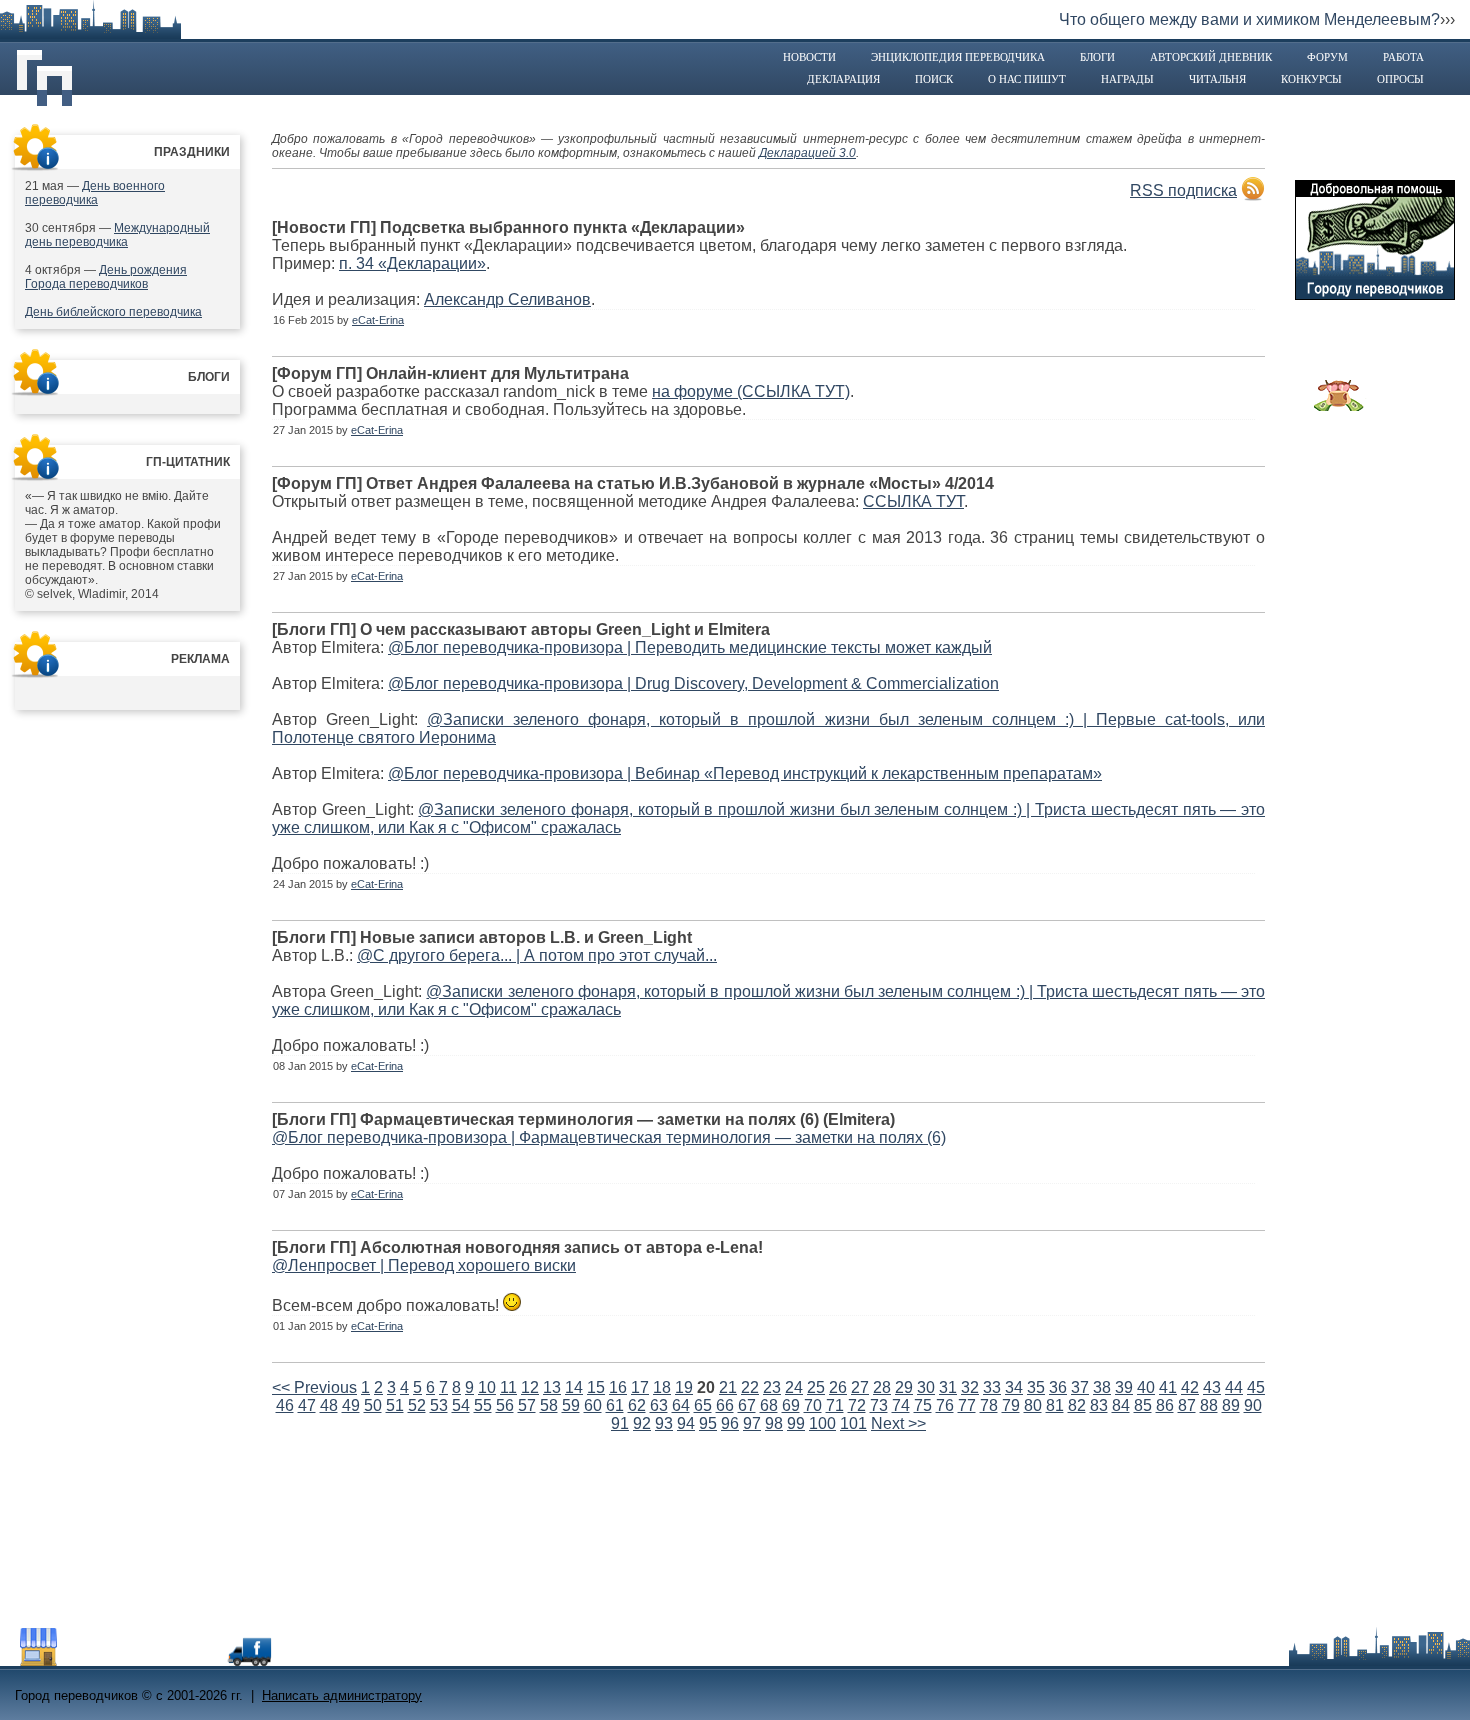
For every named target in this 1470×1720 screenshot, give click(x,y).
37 (1080, 1387)
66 (725, 1405)
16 (618, 1387)
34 (1014, 1387)
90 (1253, 1405)
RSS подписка (1183, 190)
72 (857, 1405)
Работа (1403, 57)
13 (552, 1387)
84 (1121, 1405)
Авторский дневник (1211, 57)
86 (1165, 1405)
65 (703, 1405)
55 (483, 1405)
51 (395, 1405)
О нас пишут (1027, 79)
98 (774, 1423)
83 (1099, 1405)
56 (505, 1405)
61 (615, 1405)
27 (860, 1387)
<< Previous (314, 1387)
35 (1036, 1387)
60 (593, 1405)
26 (838, 1387)
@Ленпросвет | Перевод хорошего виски (424, 1265)
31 (948, 1387)
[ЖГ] (1339, 406)
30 (926, 1387)
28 (882, 1387)
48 (329, 1405)
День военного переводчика (95, 193)
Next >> (898, 1423)
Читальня (1217, 79)
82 (1077, 1405)
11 (508, 1387)
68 (769, 1405)
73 (879, 1405)
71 (835, 1405)
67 (747, 1405)
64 (681, 1405)
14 (574, 1387)
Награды (1127, 79)
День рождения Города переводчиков (106, 277)
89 (1231, 1405)
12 (530, 1387)
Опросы (1400, 79)
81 (1055, 1405)
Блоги (1097, 57)
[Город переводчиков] (164, 1660)
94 (686, 1423)
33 (992, 1387)
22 (750, 1387)
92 (642, 1423)
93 (664, 1423)
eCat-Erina (378, 320)
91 (620, 1423)
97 (752, 1423)
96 (730, 1423)
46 (285, 1405)
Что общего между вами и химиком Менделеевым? (1249, 19)
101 (853, 1423)
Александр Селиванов (507, 299)
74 (901, 1405)
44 (1234, 1387)
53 (439, 1405)
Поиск (934, 79)
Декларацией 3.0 (807, 153)
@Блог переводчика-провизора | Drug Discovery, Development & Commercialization (693, 683)
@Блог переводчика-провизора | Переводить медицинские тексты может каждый (690, 647)
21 (728, 1387)
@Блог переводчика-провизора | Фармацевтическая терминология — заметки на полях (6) (609, 1137)
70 (813, 1405)
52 (417, 1405)
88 (1209, 1405)
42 (1190, 1387)
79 (1011, 1405)
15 (596, 1387)
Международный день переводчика (117, 235)
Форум (1327, 57)
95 (708, 1423)
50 (373, 1405)
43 (1212, 1387)
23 (772, 1387)
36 (1058, 1387)
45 (1256, 1387)
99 (796, 1423)
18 (662, 1387)
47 (307, 1405)
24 (794, 1387)
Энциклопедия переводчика (958, 57)
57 (527, 1405)
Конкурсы (1311, 79)
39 (1124, 1387)
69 (791, 1405)
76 (945, 1405)
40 (1146, 1387)
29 (904, 1387)
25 (816, 1387)
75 (923, 1405)
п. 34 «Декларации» (412, 263)
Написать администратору (342, 1695)
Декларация (843, 79)
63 (659, 1405)
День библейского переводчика (113, 312)
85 (1143, 1405)
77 (967, 1405)
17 (640, 1387)
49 (351, 1405)
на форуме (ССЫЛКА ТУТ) (751, 391)
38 (1102, 1387)
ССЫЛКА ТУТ (913, 501)
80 (1033, 1405)
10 (487, 1387)
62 (637, 1405)
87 (1187, 1405)
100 (822, 1423)
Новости (809, 57)
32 (970, 1387)
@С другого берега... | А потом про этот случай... (537, 955)
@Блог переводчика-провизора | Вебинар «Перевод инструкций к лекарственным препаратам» (745, 773)
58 (549, 1405)
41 (1168, 1387)
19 (684, 1387)
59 (571, 1405)
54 (461, 1405)
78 (989, 1405)
